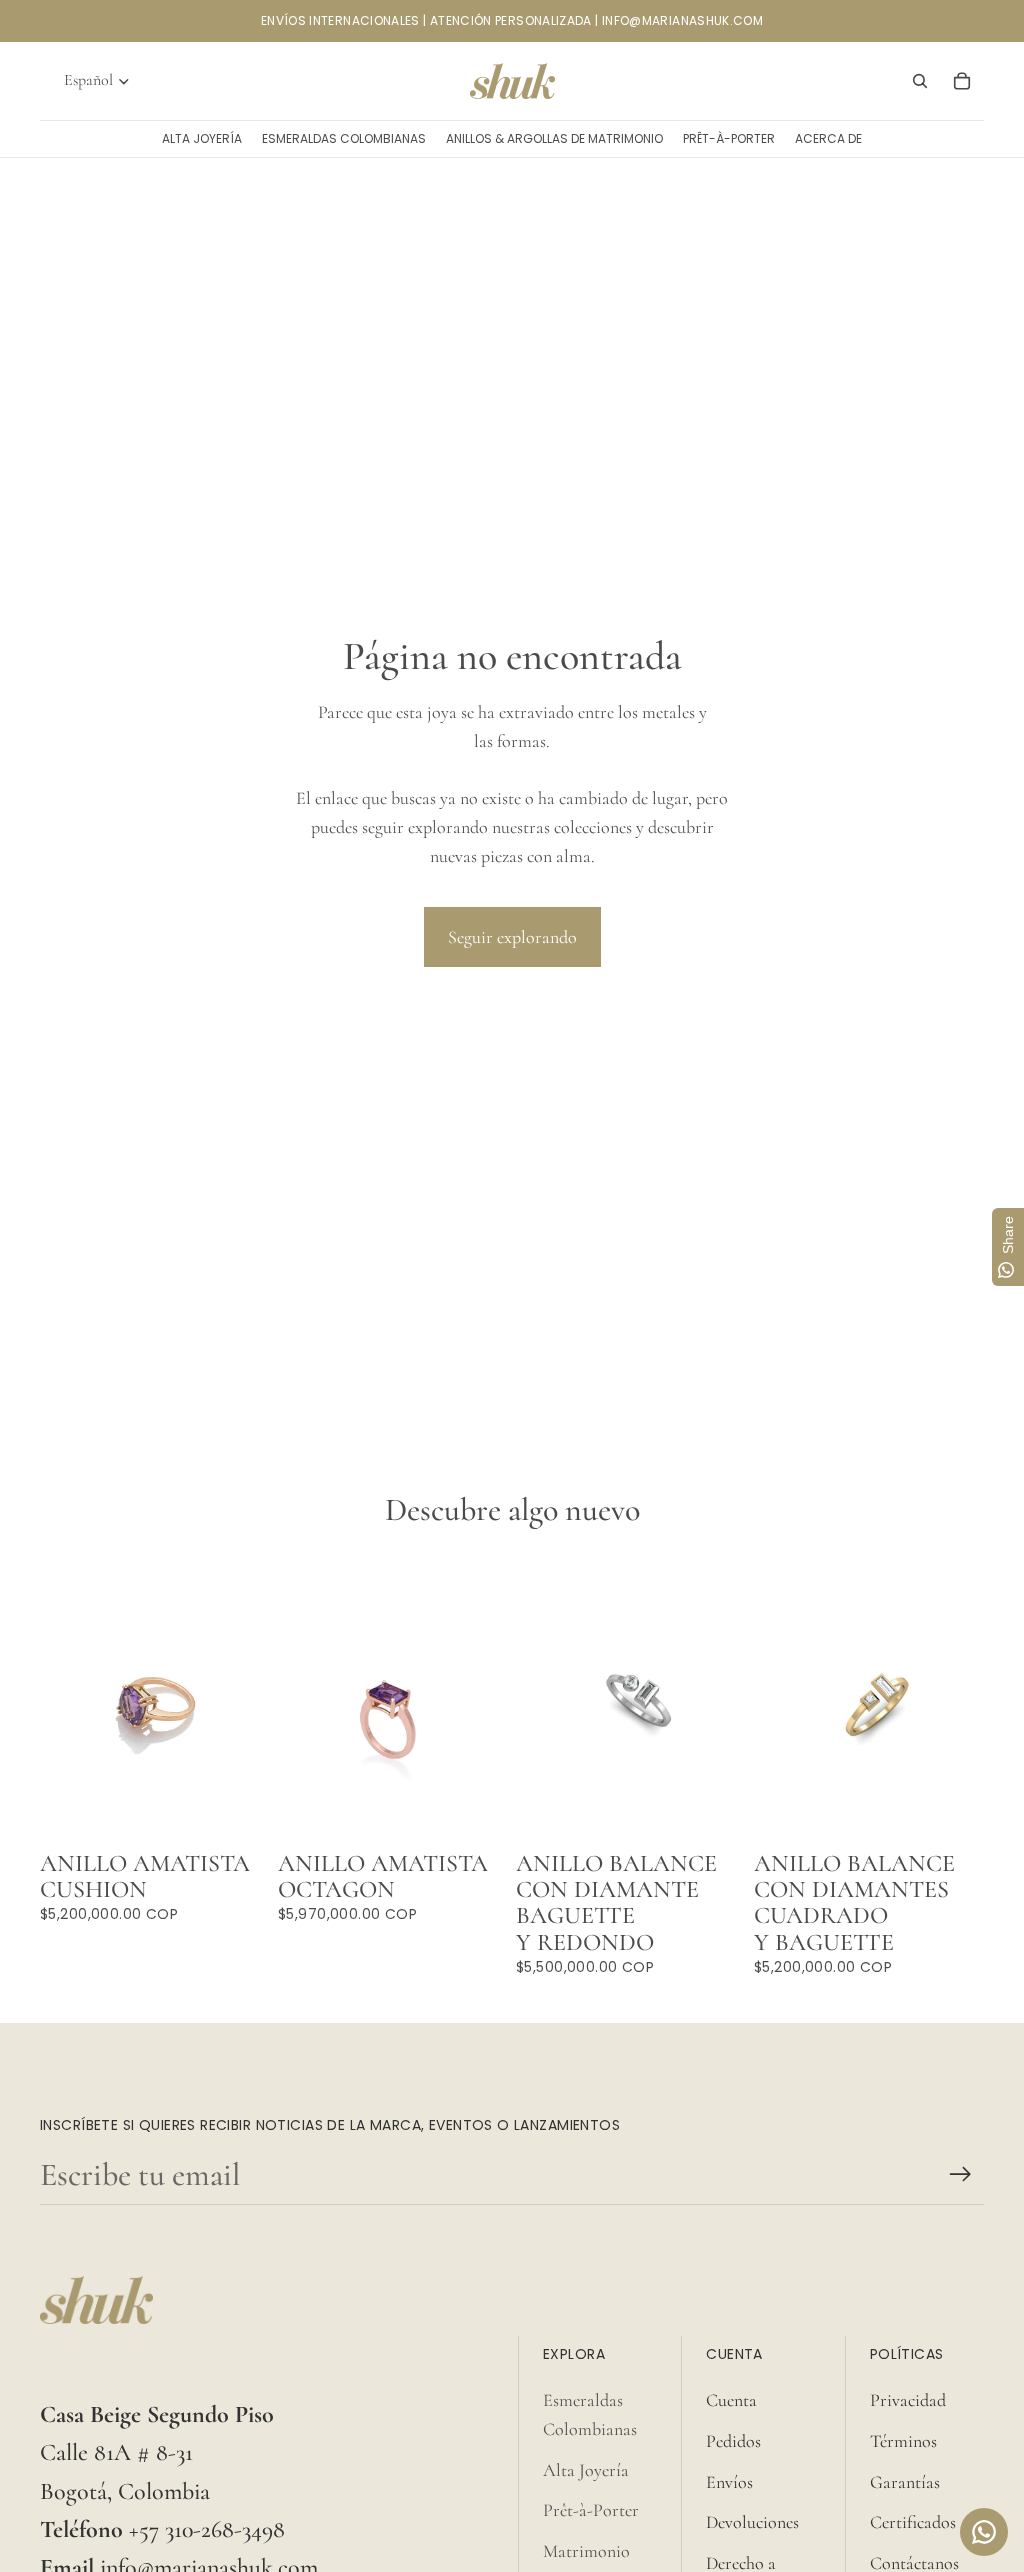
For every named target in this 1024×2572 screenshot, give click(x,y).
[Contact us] (984, 2532)
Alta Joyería (586, 2470)
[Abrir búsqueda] (920, 81)
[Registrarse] (960, 2174)
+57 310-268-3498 (207, 2529)
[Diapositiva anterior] (531, 1699)
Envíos (729, 2482)
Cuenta (731, 2400)
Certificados (913, 2522)
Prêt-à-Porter (591, 2510)
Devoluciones (752, 2522)
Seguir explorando (512, 937)
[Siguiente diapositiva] (730, 1699)
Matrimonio (586, 2551)
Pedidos (733, 2441)
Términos (903, 2441)
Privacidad (908, 2400)
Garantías (905, 2482)
